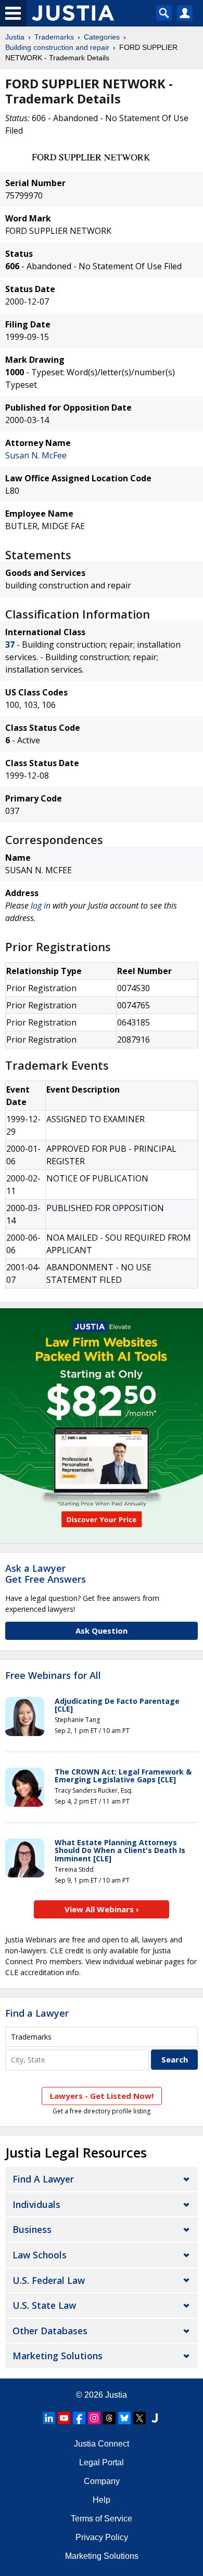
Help (102, 2500)
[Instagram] (94, 2418)
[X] (139, 2418)
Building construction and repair (57, 47)
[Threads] (109, 2418)
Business (32, 2229)
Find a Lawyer (37, 2013)
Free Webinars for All (53, 1676)
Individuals (36, 2204)
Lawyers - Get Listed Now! (102, 2096)
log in (41, 905)
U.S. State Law (44, 2305)
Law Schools (40, 2255)
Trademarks (54, 37)
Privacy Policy (102, 2537)
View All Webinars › (102, 1909)
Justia (15, 37)
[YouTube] (64, 2418)
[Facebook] (79, 2418)
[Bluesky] (124, 2418)
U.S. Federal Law (49, 2280)
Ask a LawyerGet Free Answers (46, 1574)
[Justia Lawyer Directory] (155, 2418)
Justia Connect (102, 2444)
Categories (102, 37)
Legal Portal (102, 2462)
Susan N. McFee (36, 455)
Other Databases (50, 2331)
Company (102, 2481)
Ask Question (102, 1631)
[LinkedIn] (49, 2418)
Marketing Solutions (58, 2356)
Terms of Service (102, 2519)
